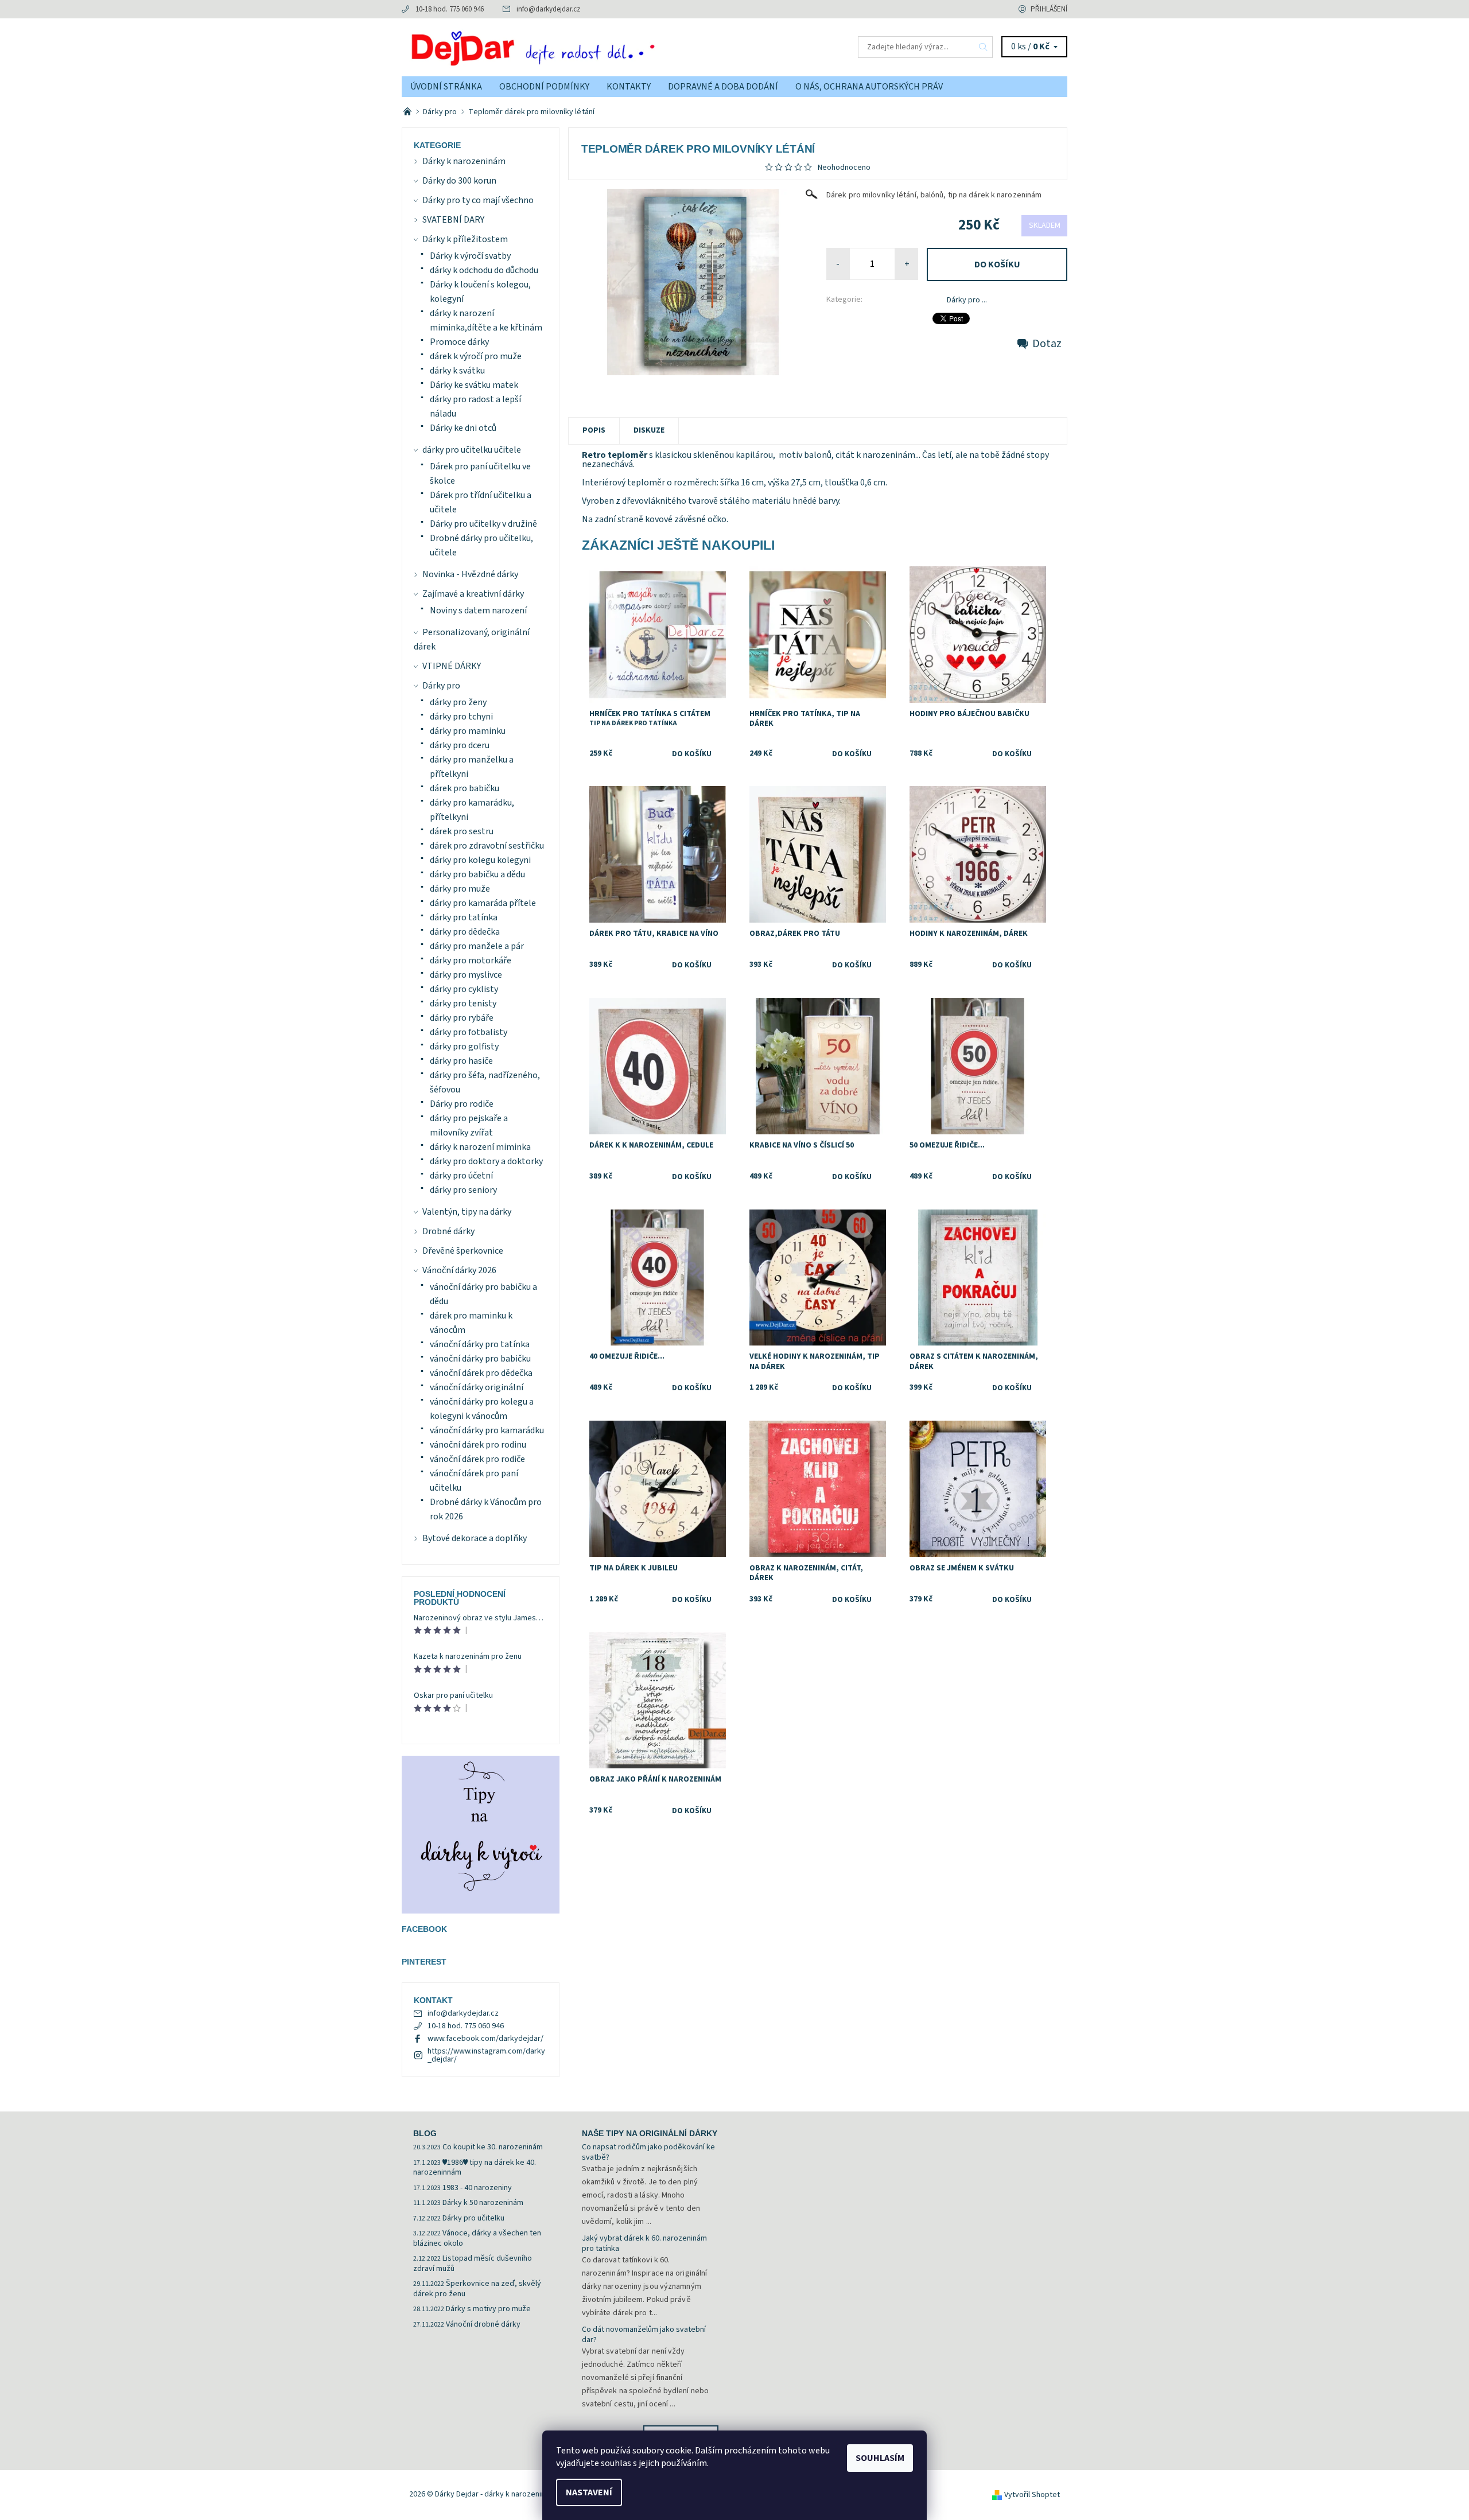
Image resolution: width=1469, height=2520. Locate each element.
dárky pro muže (460, 889)
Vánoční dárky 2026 (459, 1270)
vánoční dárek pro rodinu (478, 1445)
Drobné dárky (448, 1231)
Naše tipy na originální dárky (650, 2133)
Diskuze (649, 430)
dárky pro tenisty (463, 1004)
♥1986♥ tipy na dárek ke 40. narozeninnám (475, 2168)
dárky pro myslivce (466, 975)
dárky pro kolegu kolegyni (480, 860)
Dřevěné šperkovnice (463, 1251)
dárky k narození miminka (480, 1147)
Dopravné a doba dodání (723, 87)
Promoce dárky (459, 342)
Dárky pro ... (967, 300)
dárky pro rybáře (462, 1018)
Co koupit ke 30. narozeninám (493, 2147)
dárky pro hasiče (461, 1061)
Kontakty (629, 87)
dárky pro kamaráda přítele (483, 903)
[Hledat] (984, 47)
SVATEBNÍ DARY (453, 220)
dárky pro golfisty (464, 1047)
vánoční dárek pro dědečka (481, 1373)
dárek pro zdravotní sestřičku (487, 846)
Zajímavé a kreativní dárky (473, 594)
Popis (594, 430)
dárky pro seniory (463, 1190)
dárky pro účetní (461, 1176)
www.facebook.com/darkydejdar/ (485, 2039)
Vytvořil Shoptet (1032, 2495)
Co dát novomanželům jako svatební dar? (644, 2335)
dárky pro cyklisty (464, 989)
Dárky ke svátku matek (474, 385)
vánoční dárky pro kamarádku (487, 1430)
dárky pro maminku (468, 731)
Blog (425, 2133)
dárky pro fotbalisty (469, 1032)
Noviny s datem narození (478, 610)
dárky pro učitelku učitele (472, 450)
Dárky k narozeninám (464, 161)
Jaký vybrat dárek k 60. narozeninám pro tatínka (644, 2243)
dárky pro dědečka (465, 932)
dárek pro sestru (462, 831)
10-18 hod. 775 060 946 (450, 9)
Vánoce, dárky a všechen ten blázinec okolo (477, 2238)
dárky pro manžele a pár (477, 946)
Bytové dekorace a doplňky (475, 1538)
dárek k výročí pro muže (476, 356)
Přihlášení (1049, 9)
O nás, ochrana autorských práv (869, 87)
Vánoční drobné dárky (483, 2324)
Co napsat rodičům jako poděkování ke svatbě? (648, 2152)
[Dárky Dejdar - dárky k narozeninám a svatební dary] (568, 46)
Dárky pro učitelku (473, 2218)
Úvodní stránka (446, 87)
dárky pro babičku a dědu (477, 874)
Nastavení (589, 2492)
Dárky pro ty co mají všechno (478, 200)
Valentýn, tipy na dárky (467, 1212)
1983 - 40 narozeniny (477, 2188)
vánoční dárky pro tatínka (480, 1344)
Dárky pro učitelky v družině (483, 524)
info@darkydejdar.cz (548, 9)
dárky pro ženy (458, 702)
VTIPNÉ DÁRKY (452, 666)
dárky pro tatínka (464, 917)
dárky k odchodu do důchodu (484, 270)
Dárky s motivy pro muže (488, 2309)
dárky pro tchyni (461, 717)
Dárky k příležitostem (465, 239)
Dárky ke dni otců (463, 428)
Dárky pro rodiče (462, 1104)
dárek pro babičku (465, 788)
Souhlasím (880, 2458)
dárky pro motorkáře (471, 960)
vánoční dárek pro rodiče (477, 1459)
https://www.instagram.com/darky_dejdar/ (486, 2055)
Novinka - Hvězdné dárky (470, 574)
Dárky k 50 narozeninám (483, 2203)
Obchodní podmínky (544, 87)
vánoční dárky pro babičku (480, 1359)
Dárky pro (441, 686)
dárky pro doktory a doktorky (486, 1161)
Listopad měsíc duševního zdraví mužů (473, 2264)
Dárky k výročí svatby (470, 256)
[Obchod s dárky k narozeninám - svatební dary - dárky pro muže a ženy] (408, 112)
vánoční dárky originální (477, 1387)
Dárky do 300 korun (459, 181)
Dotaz (1047, 344)
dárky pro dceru (460, 745)
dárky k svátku (457, 371)
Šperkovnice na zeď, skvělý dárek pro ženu (477, 2289)
